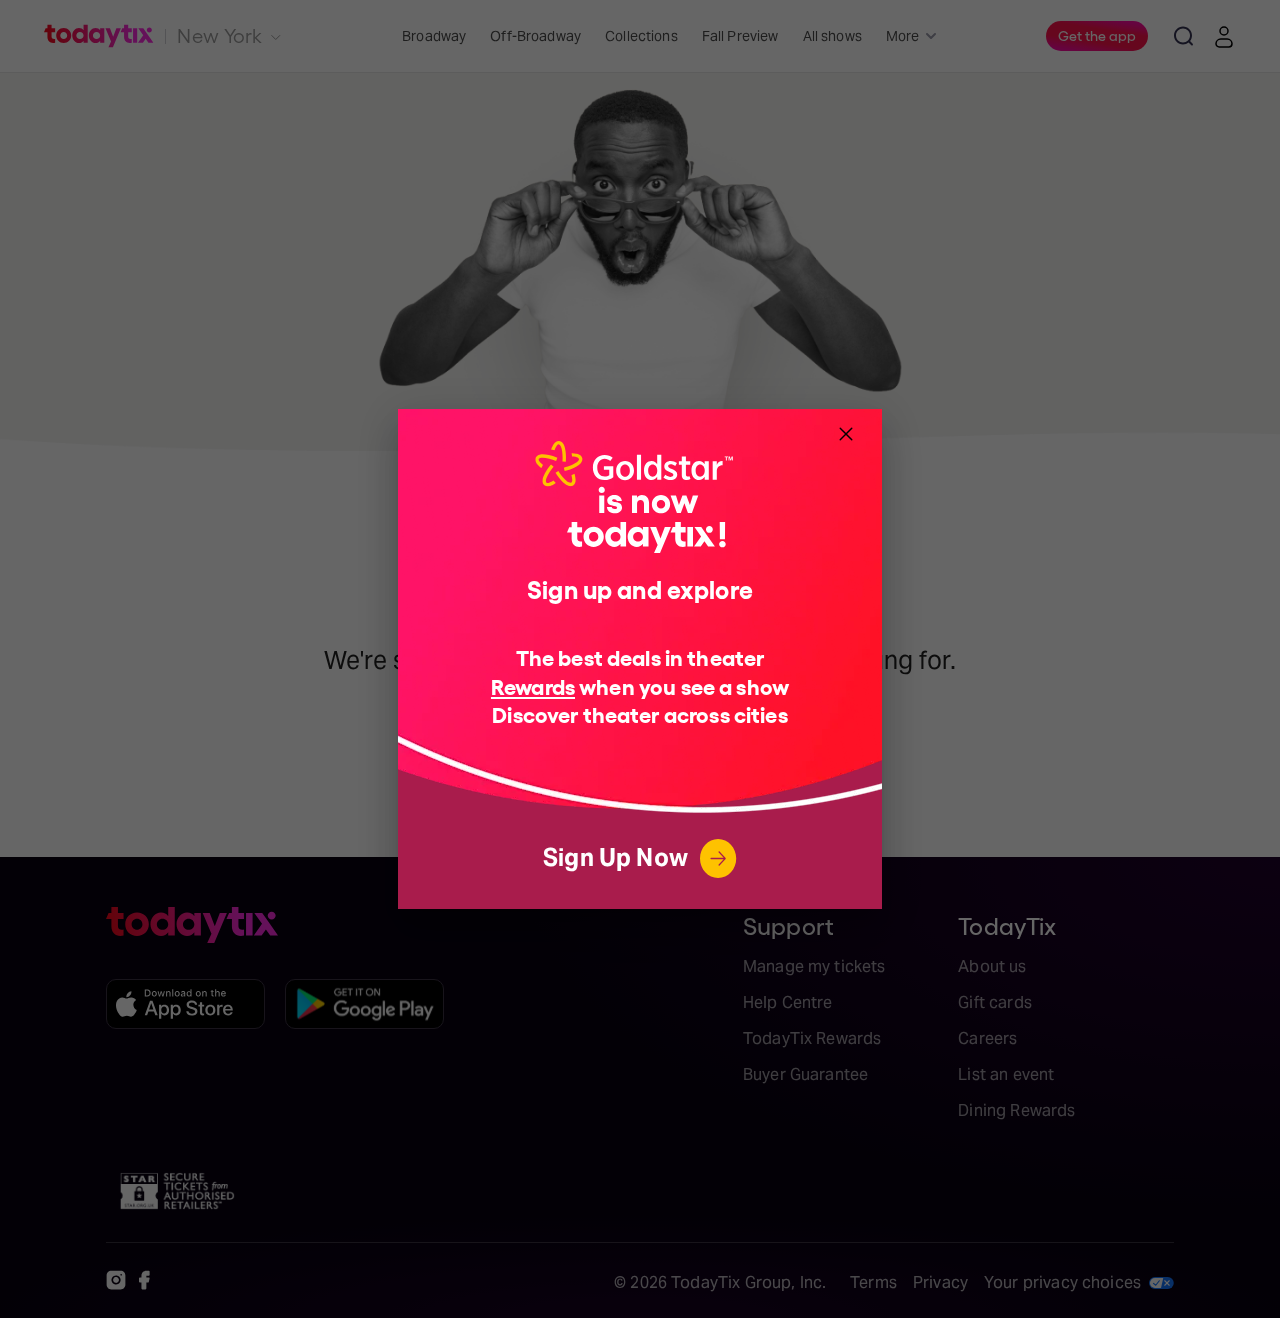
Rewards (533, 685)
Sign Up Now (615, 857)
